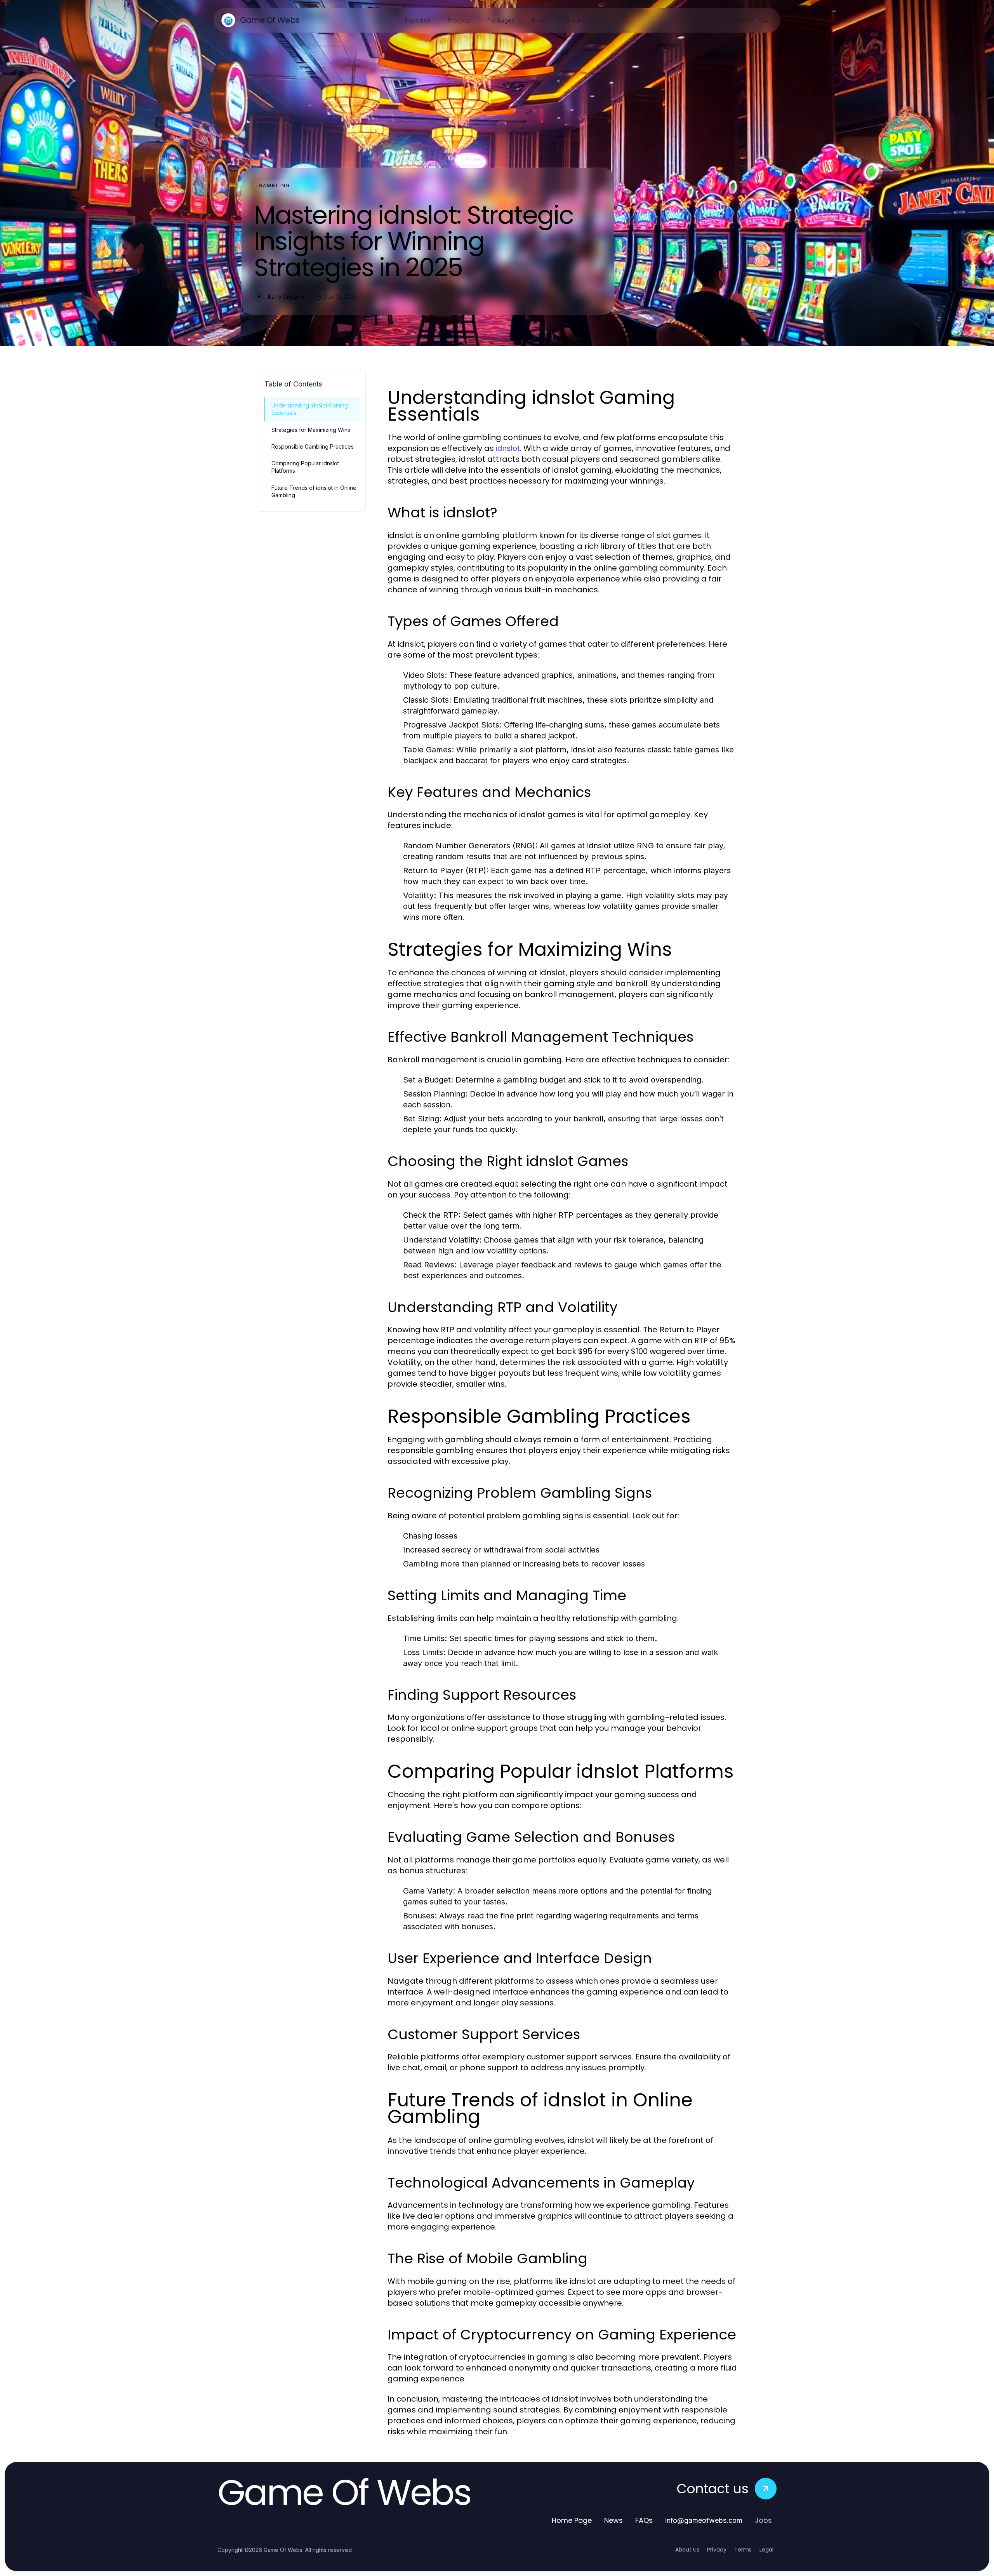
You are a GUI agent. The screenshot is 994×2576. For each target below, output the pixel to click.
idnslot (508, 448)
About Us (687, 2550)
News (613, 2520)
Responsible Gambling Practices (313, 446)
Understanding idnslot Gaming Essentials (310, 409)
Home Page (572, 2520)
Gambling (274, 185)
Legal (766, 2550)
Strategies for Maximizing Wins (311, 430)
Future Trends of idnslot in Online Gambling (314, 491)
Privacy (717, 2550)
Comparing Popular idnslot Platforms (305, 467)
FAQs (644, 2520)
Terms (743, 2550)
